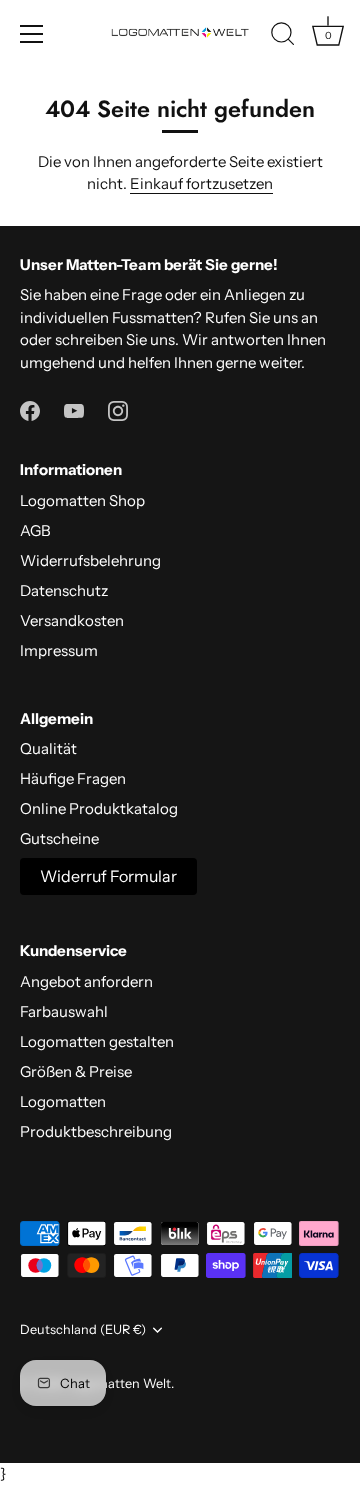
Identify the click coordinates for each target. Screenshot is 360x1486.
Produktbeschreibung (96, 1131)
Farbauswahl (64, 1011)
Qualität (48, 748)
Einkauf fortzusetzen (201, 183)
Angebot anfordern (86, 981)
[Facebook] (30, 408)
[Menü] (32, 34)
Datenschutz (64, 590)
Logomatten (63, 1101)
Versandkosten (72, 620)
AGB (35, 530)
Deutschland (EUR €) (83, 1329)
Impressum (59, 650)
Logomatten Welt (119, 1383)
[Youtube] (74, 408)
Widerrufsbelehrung (90, 560)
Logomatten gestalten (97, 1041)
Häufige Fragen (73, 778)
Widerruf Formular (108, 876)
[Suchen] (283, 37)
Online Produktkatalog (99, 808)
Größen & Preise (76, 1071)
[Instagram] (118, 408)
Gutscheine (59, 838)
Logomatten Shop (82, 500)
